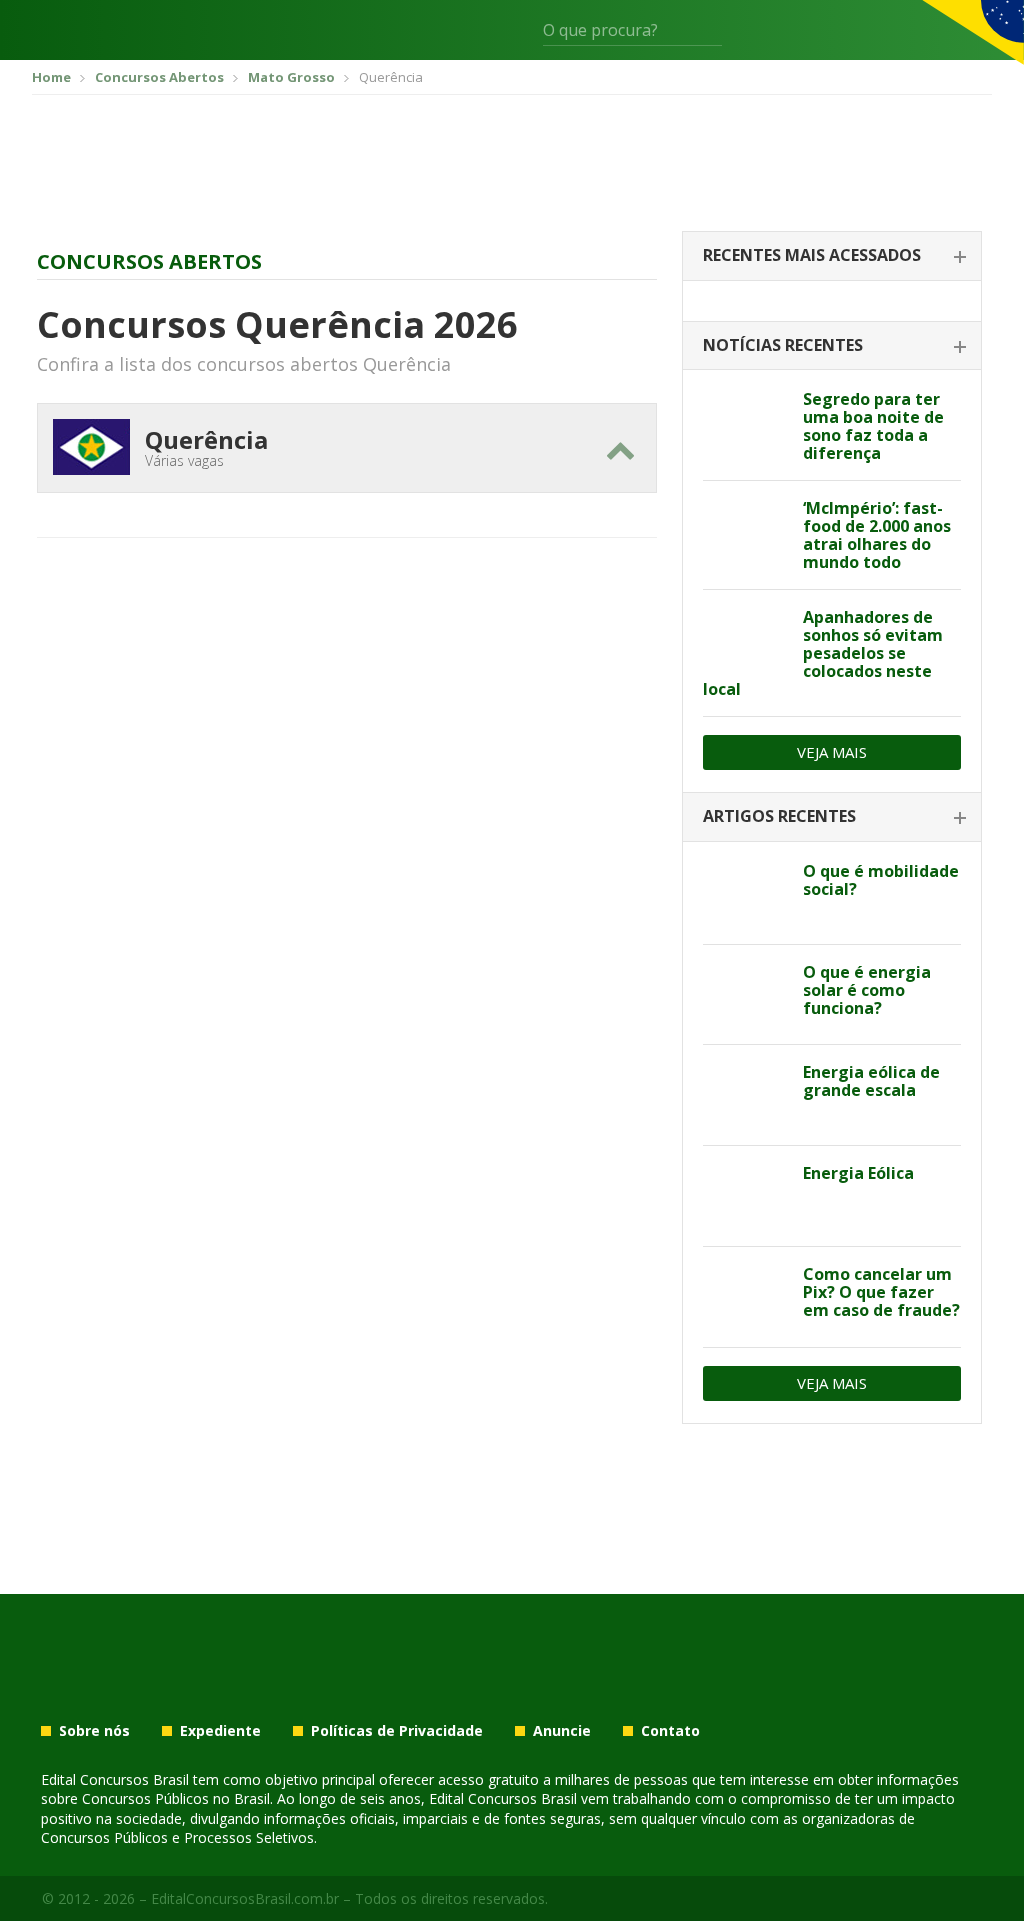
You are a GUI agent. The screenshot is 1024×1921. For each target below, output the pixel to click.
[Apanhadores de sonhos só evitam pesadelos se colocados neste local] (745, 640)
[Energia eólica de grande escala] (745, 1095)
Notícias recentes (783, 345)
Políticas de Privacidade (397, 1731)
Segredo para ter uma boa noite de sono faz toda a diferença (873, 426)
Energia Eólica (858, 1173)
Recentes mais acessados (812, 255)
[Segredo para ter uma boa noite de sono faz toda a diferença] (745, 422)
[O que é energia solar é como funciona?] (745, 995)
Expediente (220, 1731)
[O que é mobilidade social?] (745, 894)
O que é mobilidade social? (881, 880)
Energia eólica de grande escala (871, 1081)
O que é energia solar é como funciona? (867, 990)
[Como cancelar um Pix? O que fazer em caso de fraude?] (745, 1297)
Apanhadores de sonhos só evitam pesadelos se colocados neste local (823, 653)
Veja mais (832, 752)
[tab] (832, 256)
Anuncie (562, 1731)
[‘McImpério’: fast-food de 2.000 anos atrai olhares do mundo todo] (745, 531)
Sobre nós (94, 1731)
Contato (670, 1731)
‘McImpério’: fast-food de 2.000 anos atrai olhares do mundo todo (877, 535)
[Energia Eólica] (745, 1196)
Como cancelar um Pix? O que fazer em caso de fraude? (881, 1292)
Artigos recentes (779, 816)
